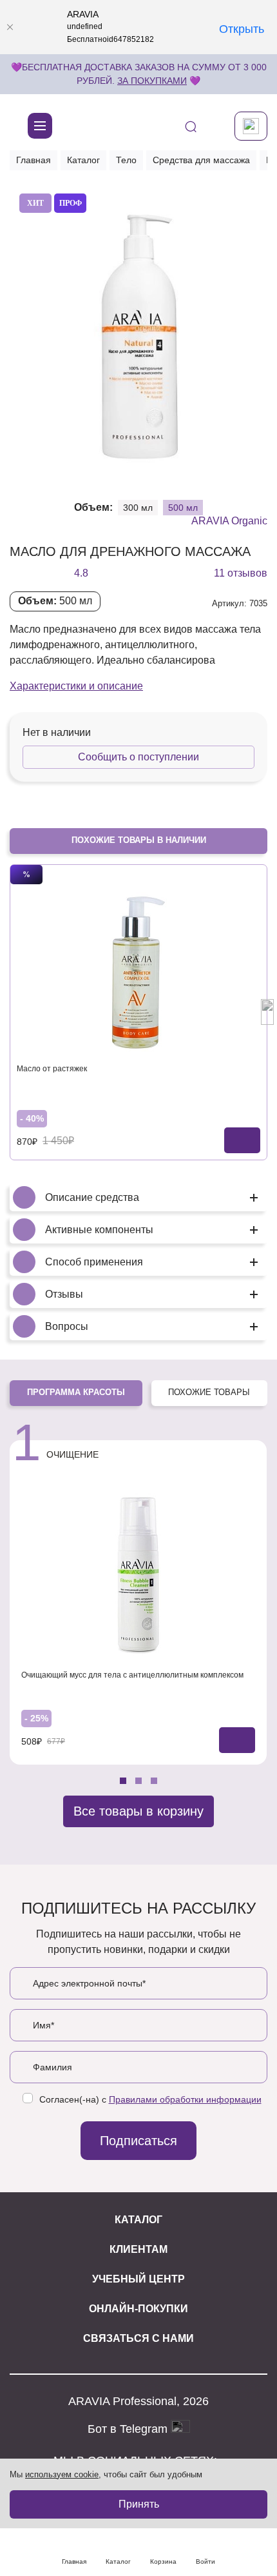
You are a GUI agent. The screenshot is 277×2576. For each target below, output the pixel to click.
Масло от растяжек (52, 1069)
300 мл (138, 508)
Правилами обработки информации (185, 2099)
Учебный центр (138, 2279)
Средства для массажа (201, 160)
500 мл (183, 508)
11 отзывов (241, 573)
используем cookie (62, 2474)
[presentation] (10, 1012)
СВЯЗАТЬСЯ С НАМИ (138, 2338)
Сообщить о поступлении (138, 757)
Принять (139, 2504)
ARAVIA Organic (229, 521)
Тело (126, 160)
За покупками (152, 81)
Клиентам (138, 2249)
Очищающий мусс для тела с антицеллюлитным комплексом (132, 1675)
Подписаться (138, 2141)
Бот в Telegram (129, 2428)
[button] (37, 469)
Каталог (83, 160)
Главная (33, 160)
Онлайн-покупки (138, 2309)
